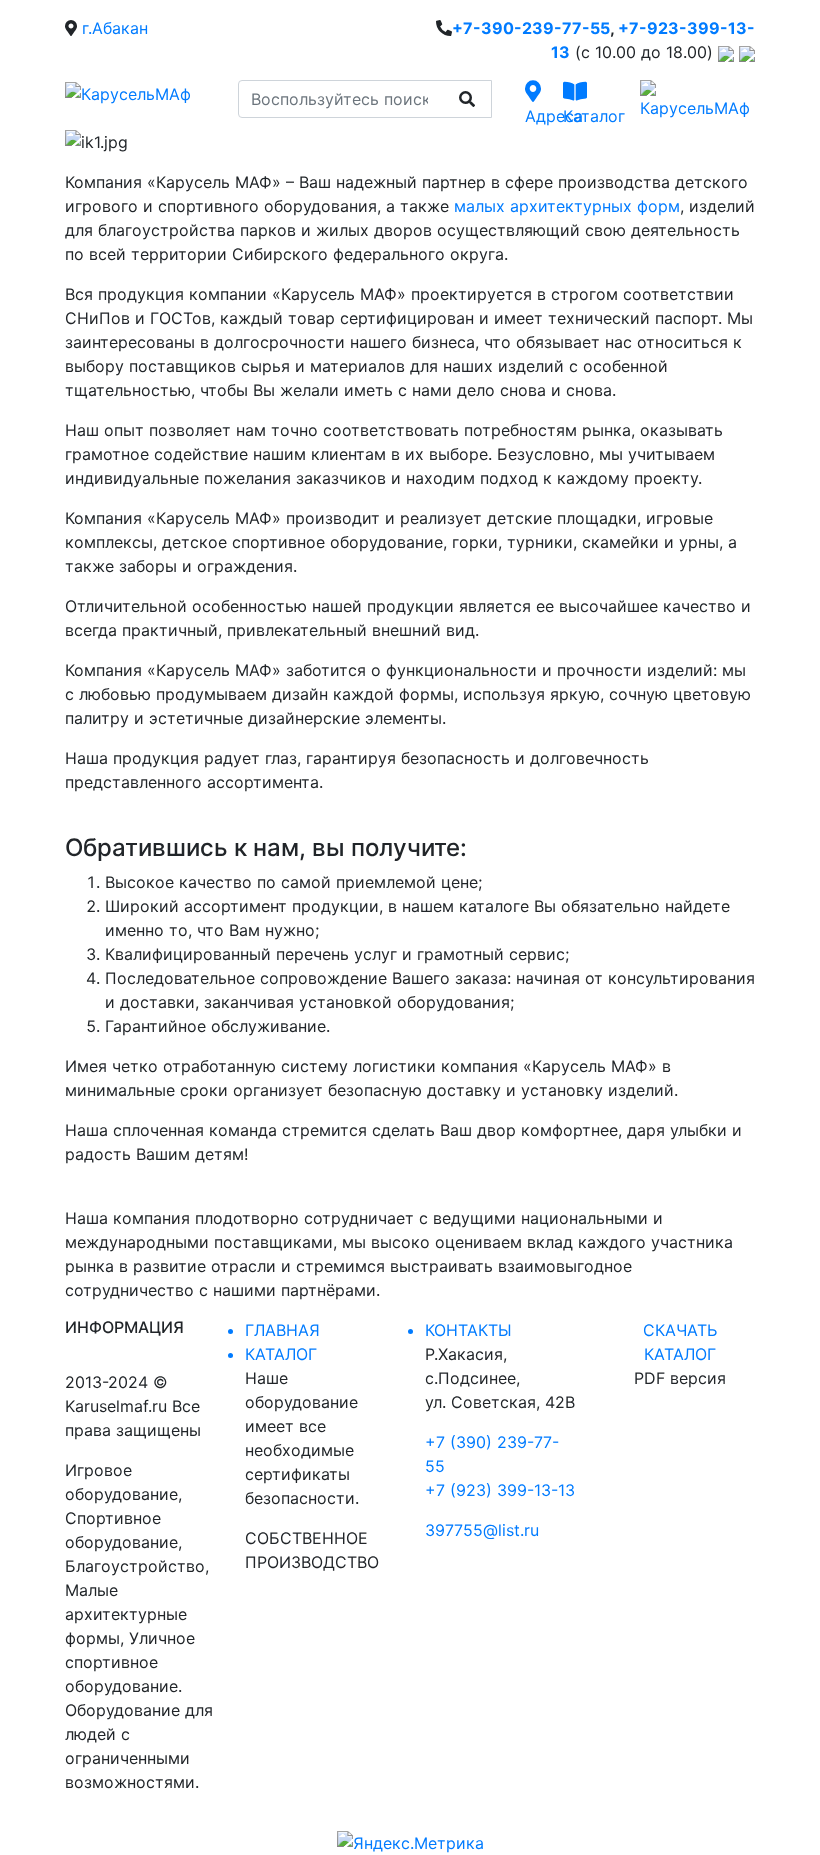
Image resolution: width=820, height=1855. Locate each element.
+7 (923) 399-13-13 (500, 1490)
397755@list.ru (482, 1530)
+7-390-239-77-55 (531, 28)
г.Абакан (115, 28)
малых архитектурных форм (567, 206)
